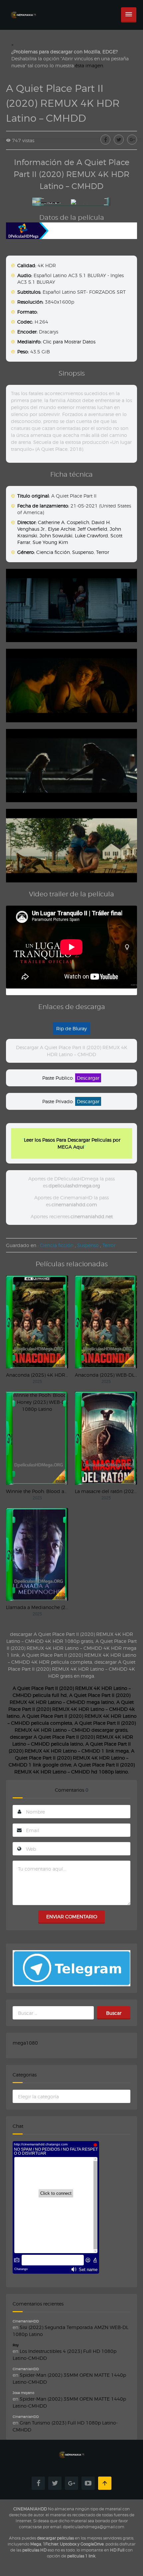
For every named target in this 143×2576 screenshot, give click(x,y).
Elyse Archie (62, 529)
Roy (16, 2345)
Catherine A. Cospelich (64, 522)
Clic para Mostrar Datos (69, 342)
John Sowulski (56, 536)
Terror (103, 552)
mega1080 (25, 2043)
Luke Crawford (91, 536)
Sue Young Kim (50, 542)
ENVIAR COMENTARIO (72, 1917)
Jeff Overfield (92, 529)
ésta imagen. (90, 65)
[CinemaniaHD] (23, 8)
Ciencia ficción (53, 552)
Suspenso (83, 552)
